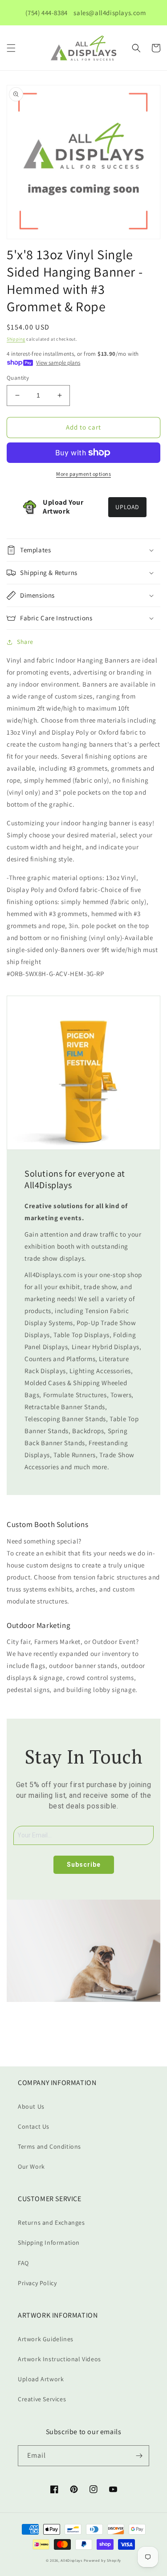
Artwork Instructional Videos (59, 2359)
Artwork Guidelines (46, 2339)
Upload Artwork (41, 2379)
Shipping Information (49, 2242)
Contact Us (34, 2126)
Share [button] (25, 642)
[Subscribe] (139, 2456)
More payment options (83, 474)
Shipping (16, 339)
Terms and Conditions (49, 2146)
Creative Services (42, 2399)
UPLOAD (127, 507)
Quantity (18, 378)
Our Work (31, 2166)
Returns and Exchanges (51, 2222)
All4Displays (71, 2560)
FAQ (23, 2263)
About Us (31, 2106)
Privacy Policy (37, 2283)
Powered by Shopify (103, 2560)
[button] (11, 48)
